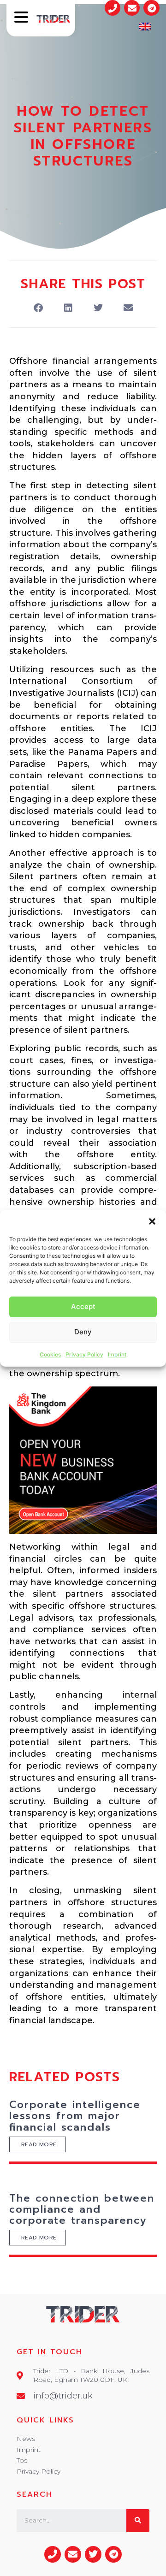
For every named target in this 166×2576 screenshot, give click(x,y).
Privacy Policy (84, 1354)
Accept (83, 1306)
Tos (22, 2460)
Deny (83, 1332)
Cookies (50, 1354)
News (26, 2439)
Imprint (117, 1354)
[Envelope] (132, 8)
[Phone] (113, 8)
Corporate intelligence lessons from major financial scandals (75, 2116)
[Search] (138, 2521)
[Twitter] (93, 2554)
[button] (152, 1221)
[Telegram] (151, 8)
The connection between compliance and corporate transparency (82, 2209)
